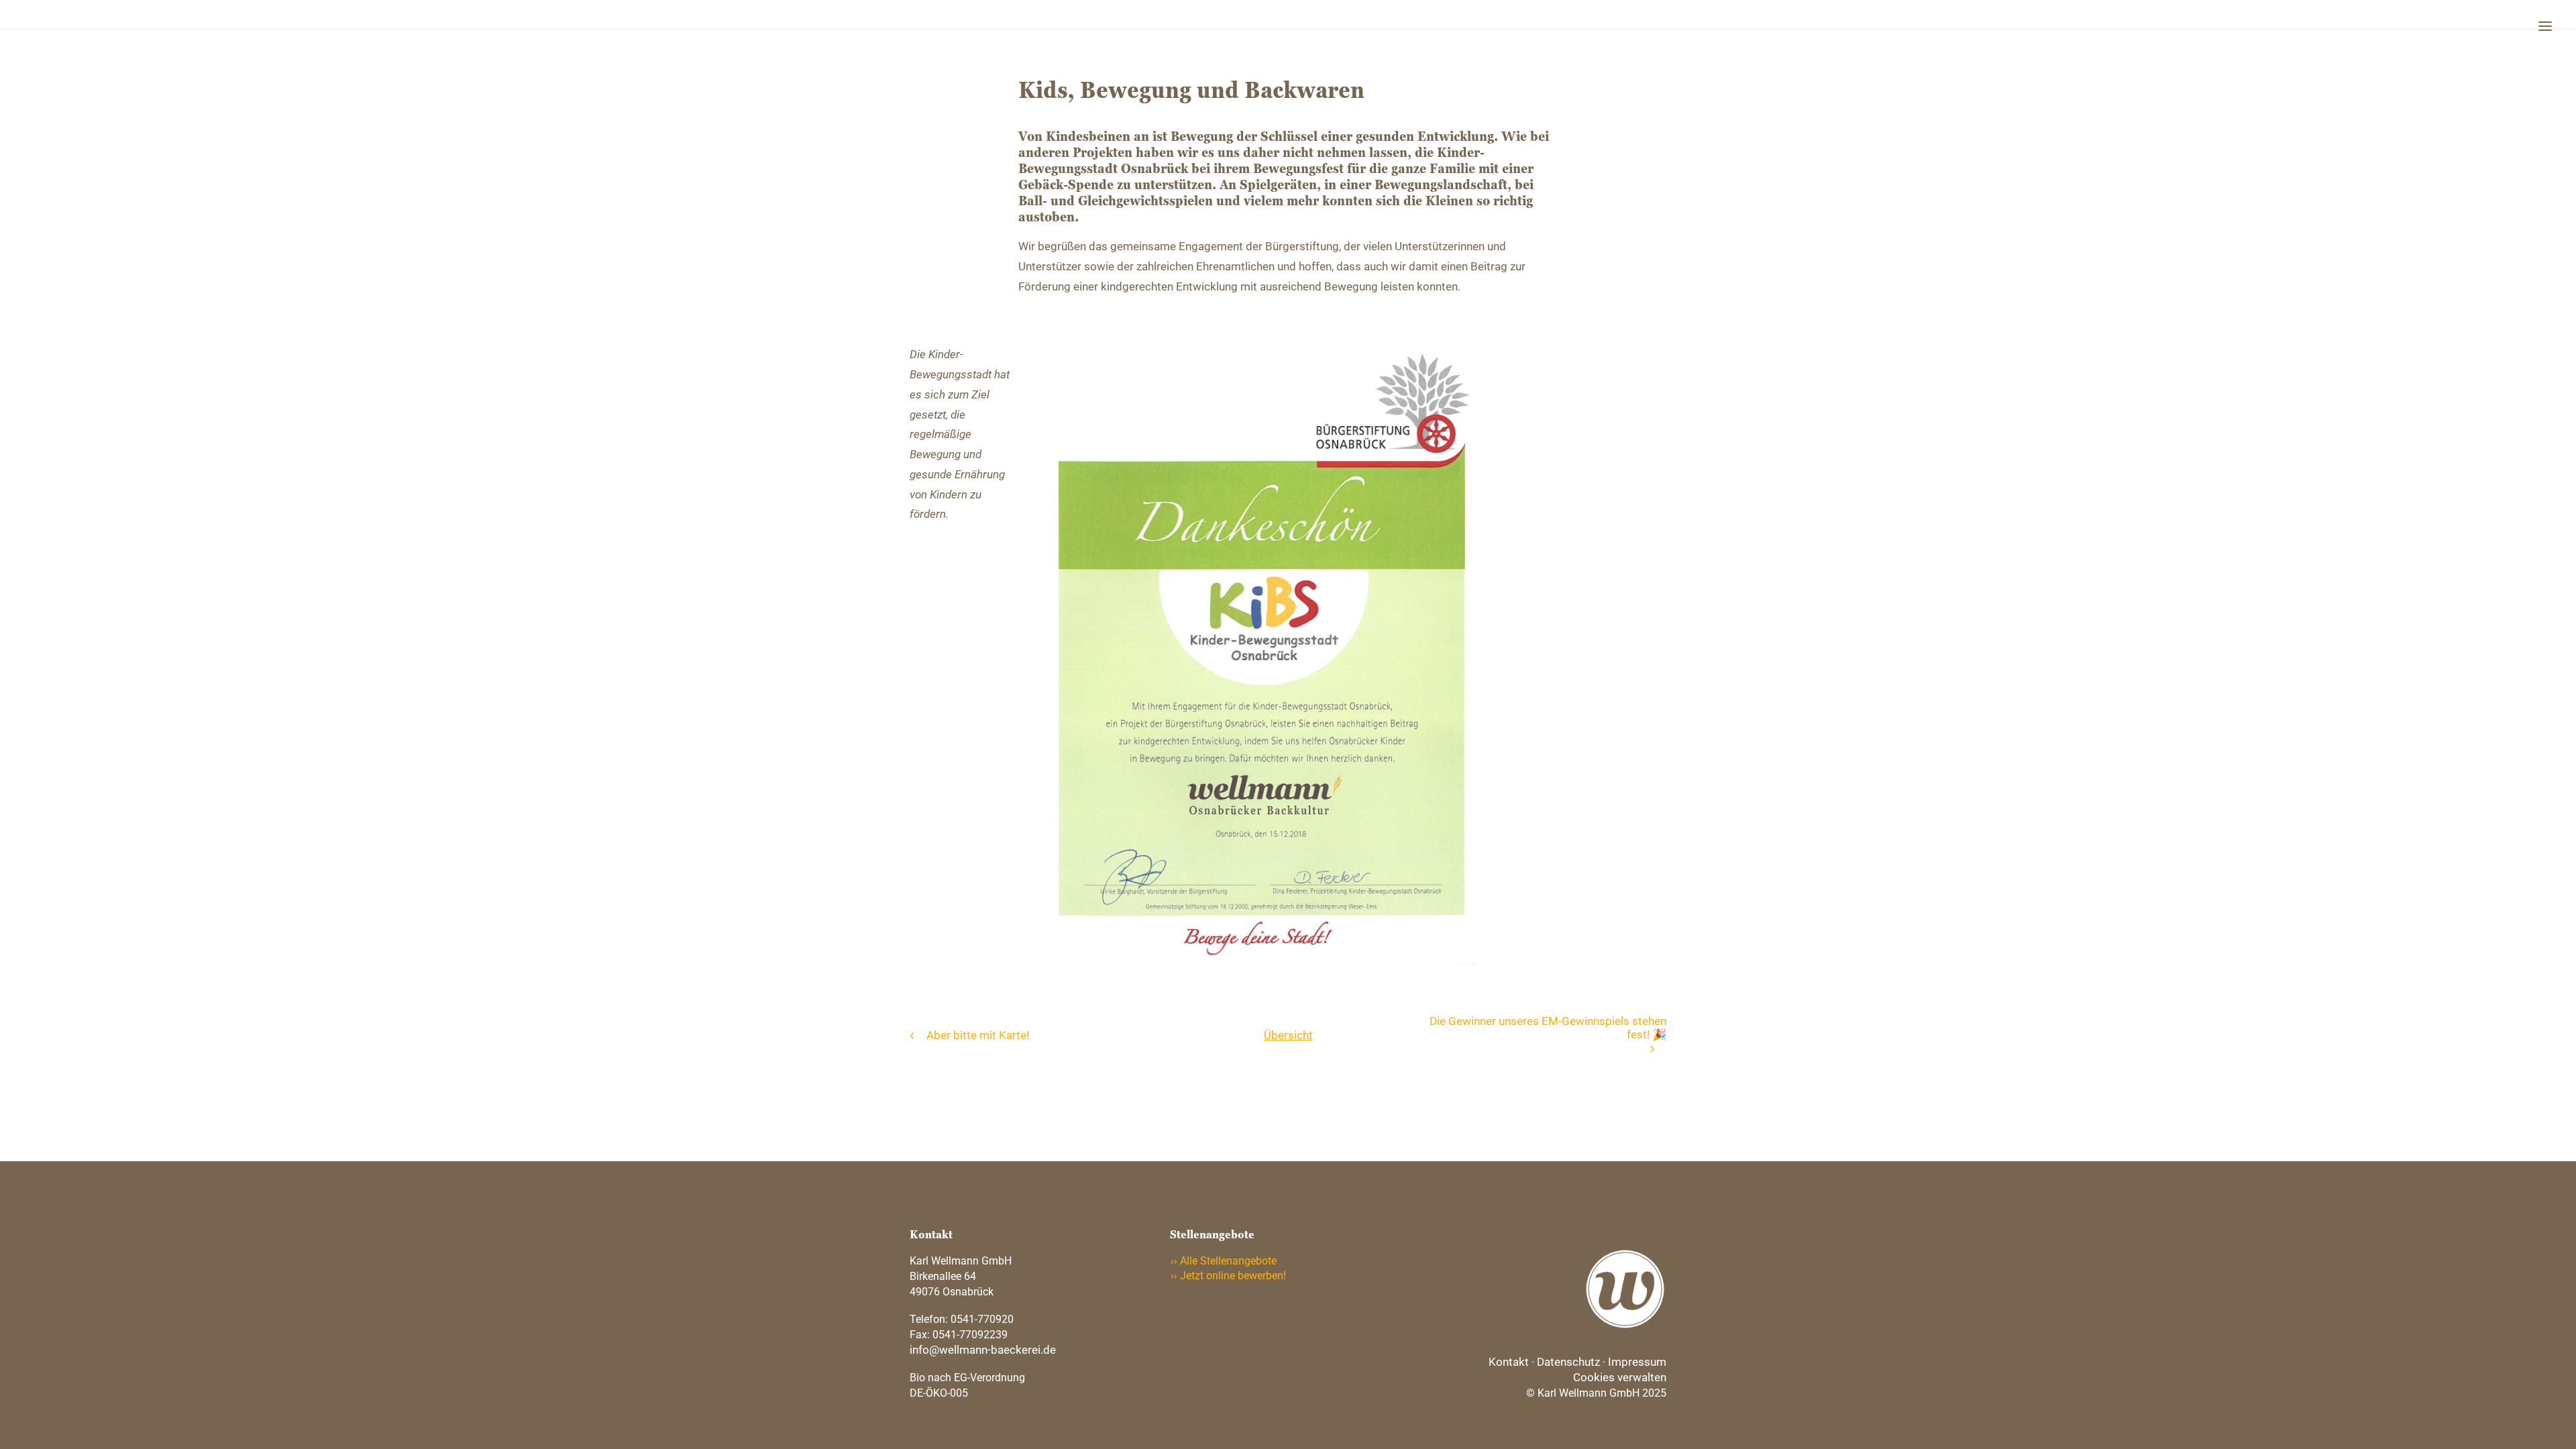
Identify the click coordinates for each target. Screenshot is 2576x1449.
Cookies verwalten (1620, 1377)
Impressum (1637, 1362)
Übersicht (1288, 1035)
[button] (2545, 22)
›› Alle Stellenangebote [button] (1224, 1261)
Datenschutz (1568, 1362)
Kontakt (1509, 1362)
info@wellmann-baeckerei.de (983, 1350)
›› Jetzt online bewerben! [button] (1228, 1276)
